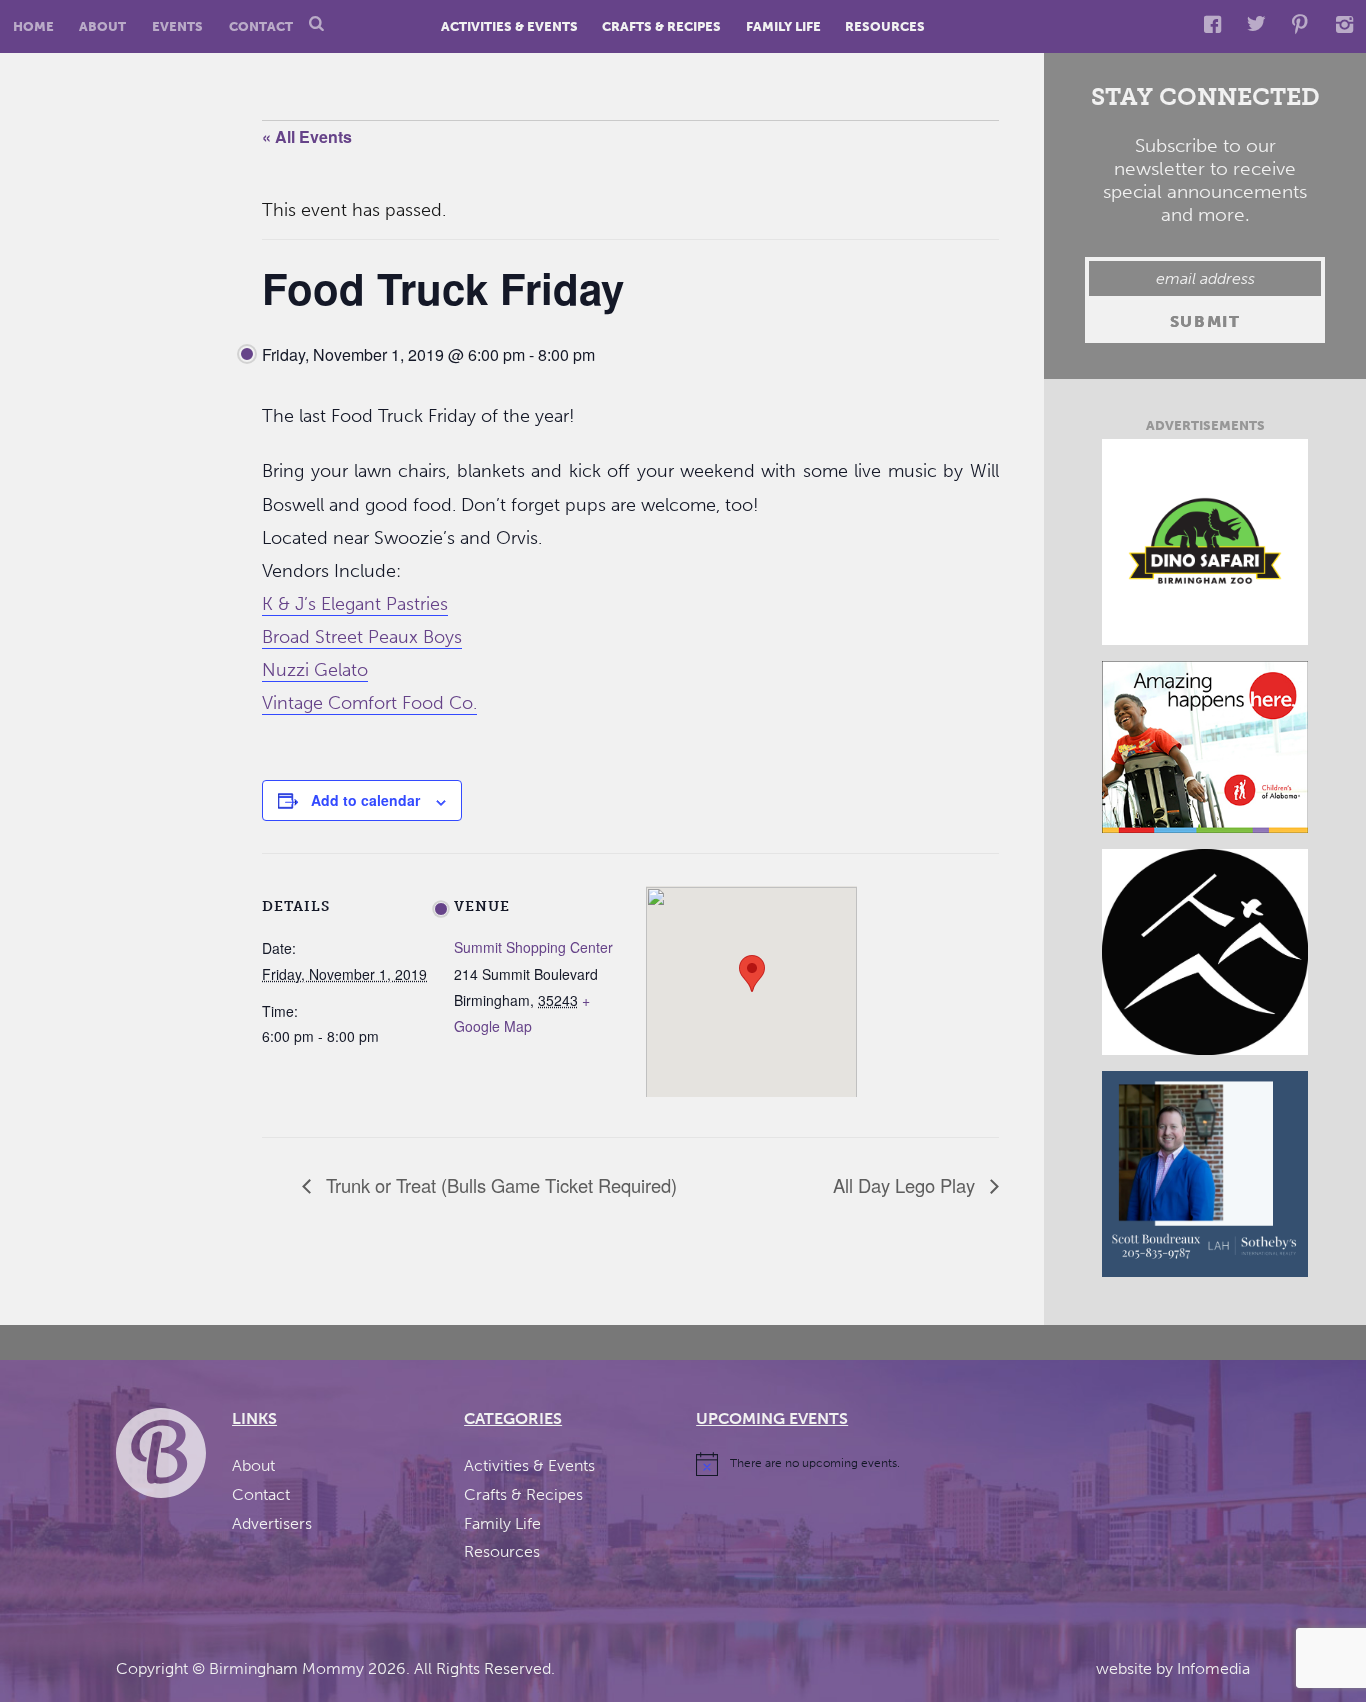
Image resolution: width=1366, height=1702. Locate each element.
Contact (261, 26)
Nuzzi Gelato (315, 670)
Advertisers (272, 1523)
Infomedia (1213, 1668)
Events (177, 26)
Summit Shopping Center (533, 947)
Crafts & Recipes (661, 26)
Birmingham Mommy (286, 1668)
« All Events (307, 136)
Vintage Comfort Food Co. (369, 703)
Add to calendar (365, 800)
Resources (885, 26)
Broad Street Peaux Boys (362, 637)
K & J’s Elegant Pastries (355, 604)
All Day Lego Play (906, 1185)
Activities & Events (509, 26)
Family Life (783, 26)
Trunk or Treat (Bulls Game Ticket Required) (499, 1185)
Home (33, 26)
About (102, 26)
